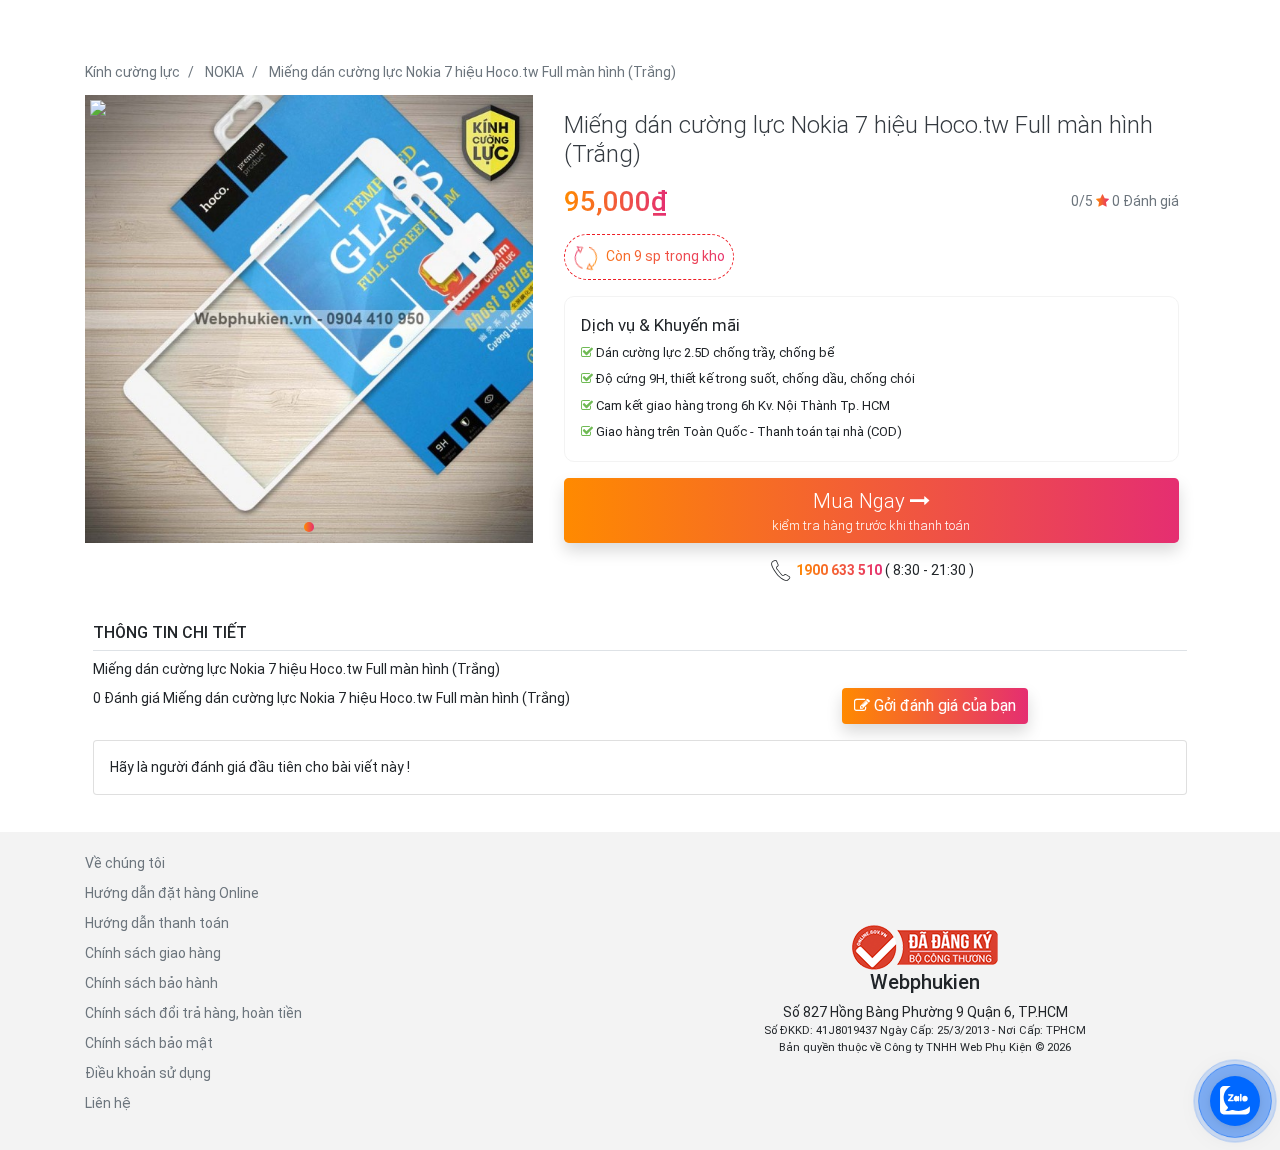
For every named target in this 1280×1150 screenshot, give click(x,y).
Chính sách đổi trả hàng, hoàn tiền (193, 1013)
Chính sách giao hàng (153, 953)
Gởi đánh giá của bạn (943, 705)
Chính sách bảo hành (151, 983)
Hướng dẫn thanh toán (157, 923)
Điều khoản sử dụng (148, 1073)
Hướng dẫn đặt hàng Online (172, 893)
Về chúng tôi (125, 863)
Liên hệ (108, 1103)
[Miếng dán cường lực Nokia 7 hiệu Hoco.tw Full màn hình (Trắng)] (309, 319)
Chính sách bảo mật (149, 1043)
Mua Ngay (871, 511)
